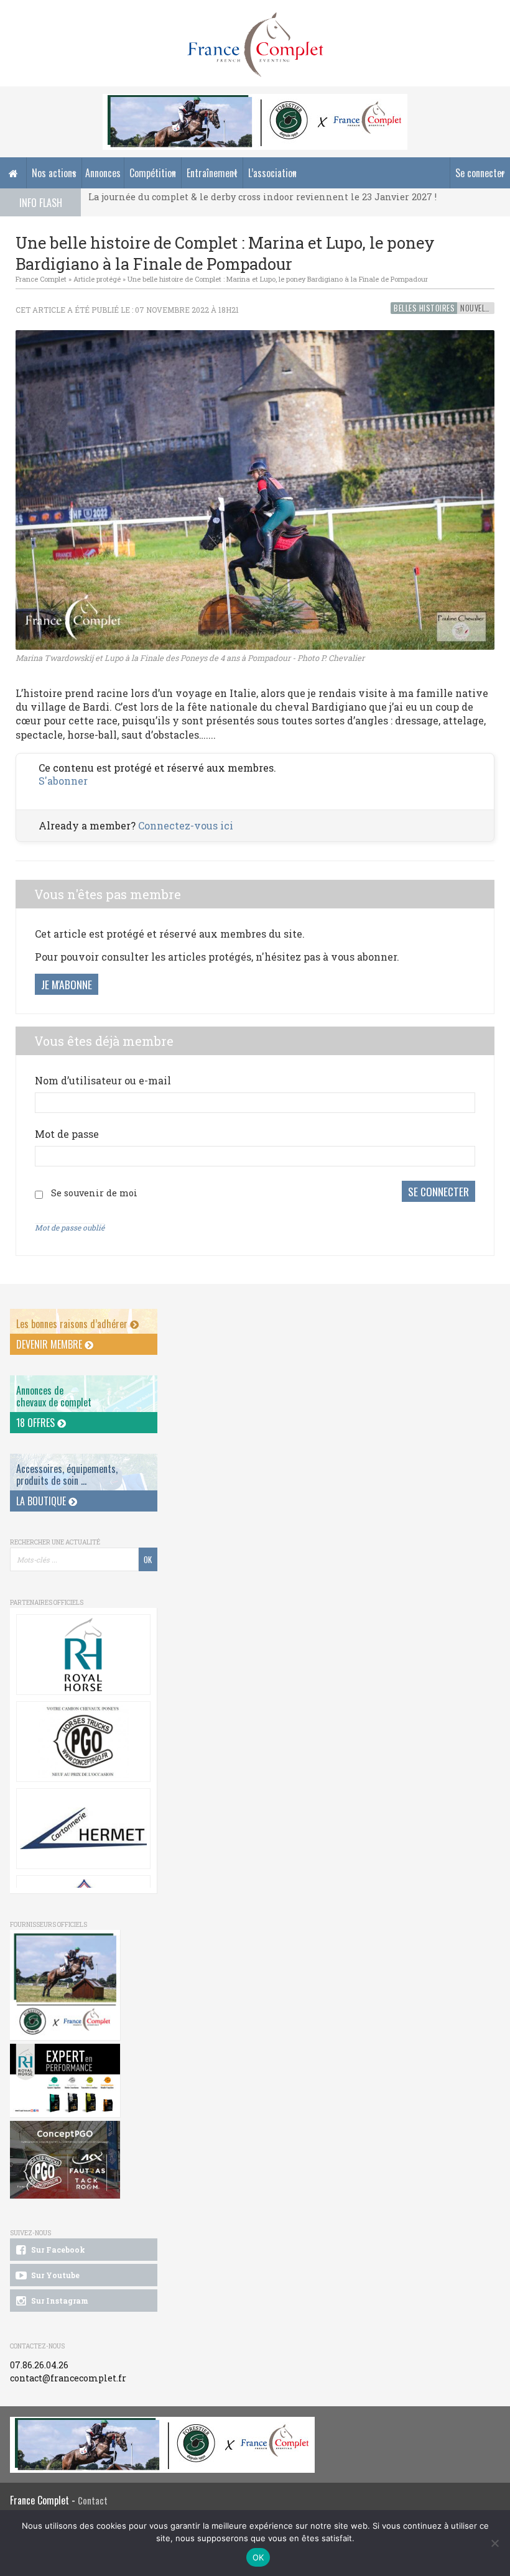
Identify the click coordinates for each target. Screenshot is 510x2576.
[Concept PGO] (83, 1742)
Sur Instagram (59, 2301)
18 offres (37, 1423)
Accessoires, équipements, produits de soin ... (67, 1475)
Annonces (103, 173)
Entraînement (212, 173)
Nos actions (54, 173)
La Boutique (42, 1501)
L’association (272, 173)
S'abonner (63, 781)
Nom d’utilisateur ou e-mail (103, 1080)
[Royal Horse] (83, 1655)
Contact (93, 2500)
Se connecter (480, 173)
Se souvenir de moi (94, 1193)
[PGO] (65, 2160)
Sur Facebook (57, 2250)
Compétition (153, 173)
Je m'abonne (67, 984)
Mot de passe (67, 1134)
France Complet (41, 279)
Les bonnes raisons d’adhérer (73, 1324)
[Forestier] (255, 100)
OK (258, 2557)
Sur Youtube (54, 2275)
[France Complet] (255, 45)
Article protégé (97, 279)
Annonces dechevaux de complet (54, 1396)
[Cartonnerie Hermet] (83, 1829)
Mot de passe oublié (70, 1227)
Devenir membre (50, 1344)
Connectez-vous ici (186, 825)
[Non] (494, 2543)
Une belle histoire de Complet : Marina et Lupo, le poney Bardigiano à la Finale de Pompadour (278, 279)
